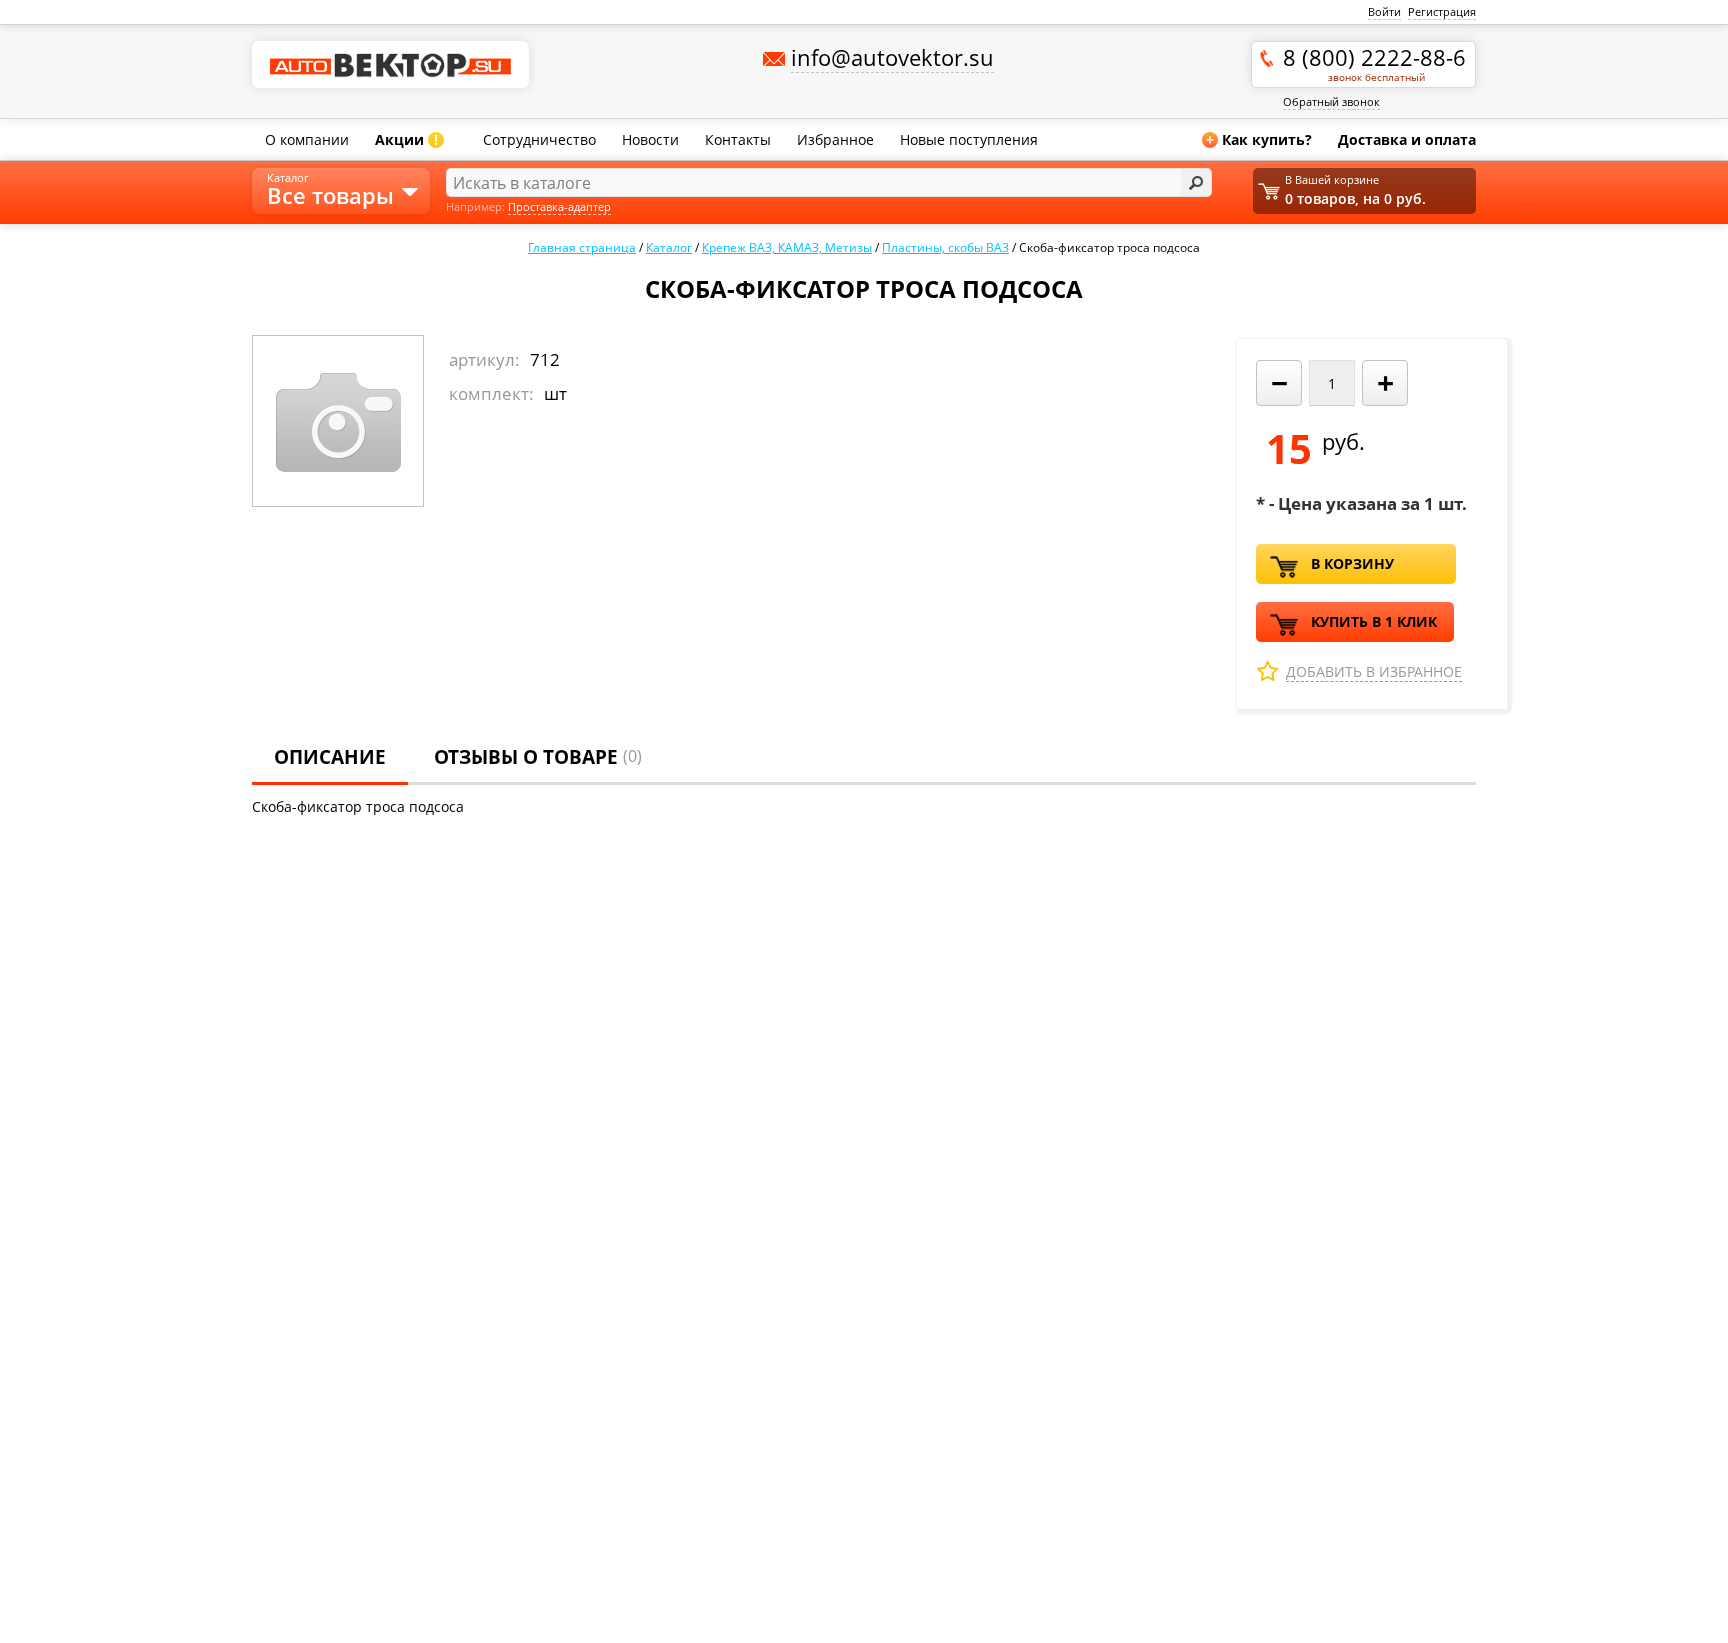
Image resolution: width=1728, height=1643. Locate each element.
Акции (406, 139)
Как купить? (1259, 139)
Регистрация (1442, 11)
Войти (1384, 11)
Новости (650, 139)
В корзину (1352, 563)
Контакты (738, 139)
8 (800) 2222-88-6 (1374, 63)
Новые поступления (969, 139)
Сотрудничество (539, 139)
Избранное (835, 139)
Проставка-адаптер (559, 206)
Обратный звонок (1331, 101)
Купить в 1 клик (1374, 621)
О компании (307, 139)
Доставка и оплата (1407, 139)
